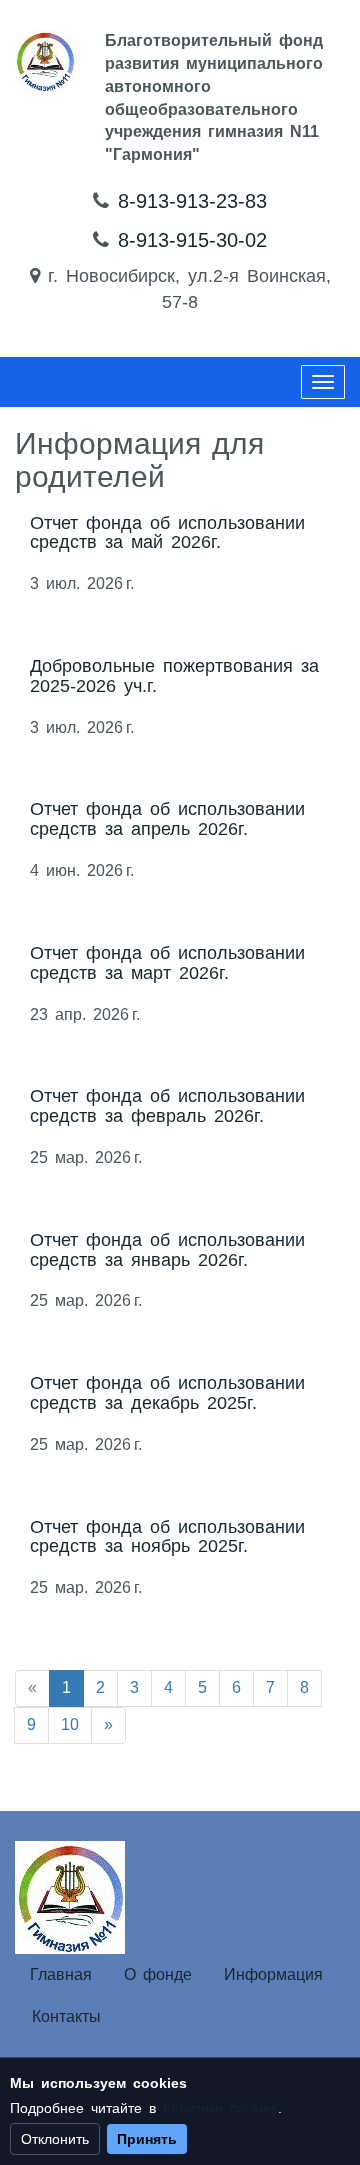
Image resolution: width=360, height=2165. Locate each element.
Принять (147, 2139)
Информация (273, 1974)
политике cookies (220, 2108)
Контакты (66, 2016)
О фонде (158, 1974)
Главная (61, 1974)
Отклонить (55, 2139)
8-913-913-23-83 (192, 201)
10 (70, 1724)
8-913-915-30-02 (192, 240)
